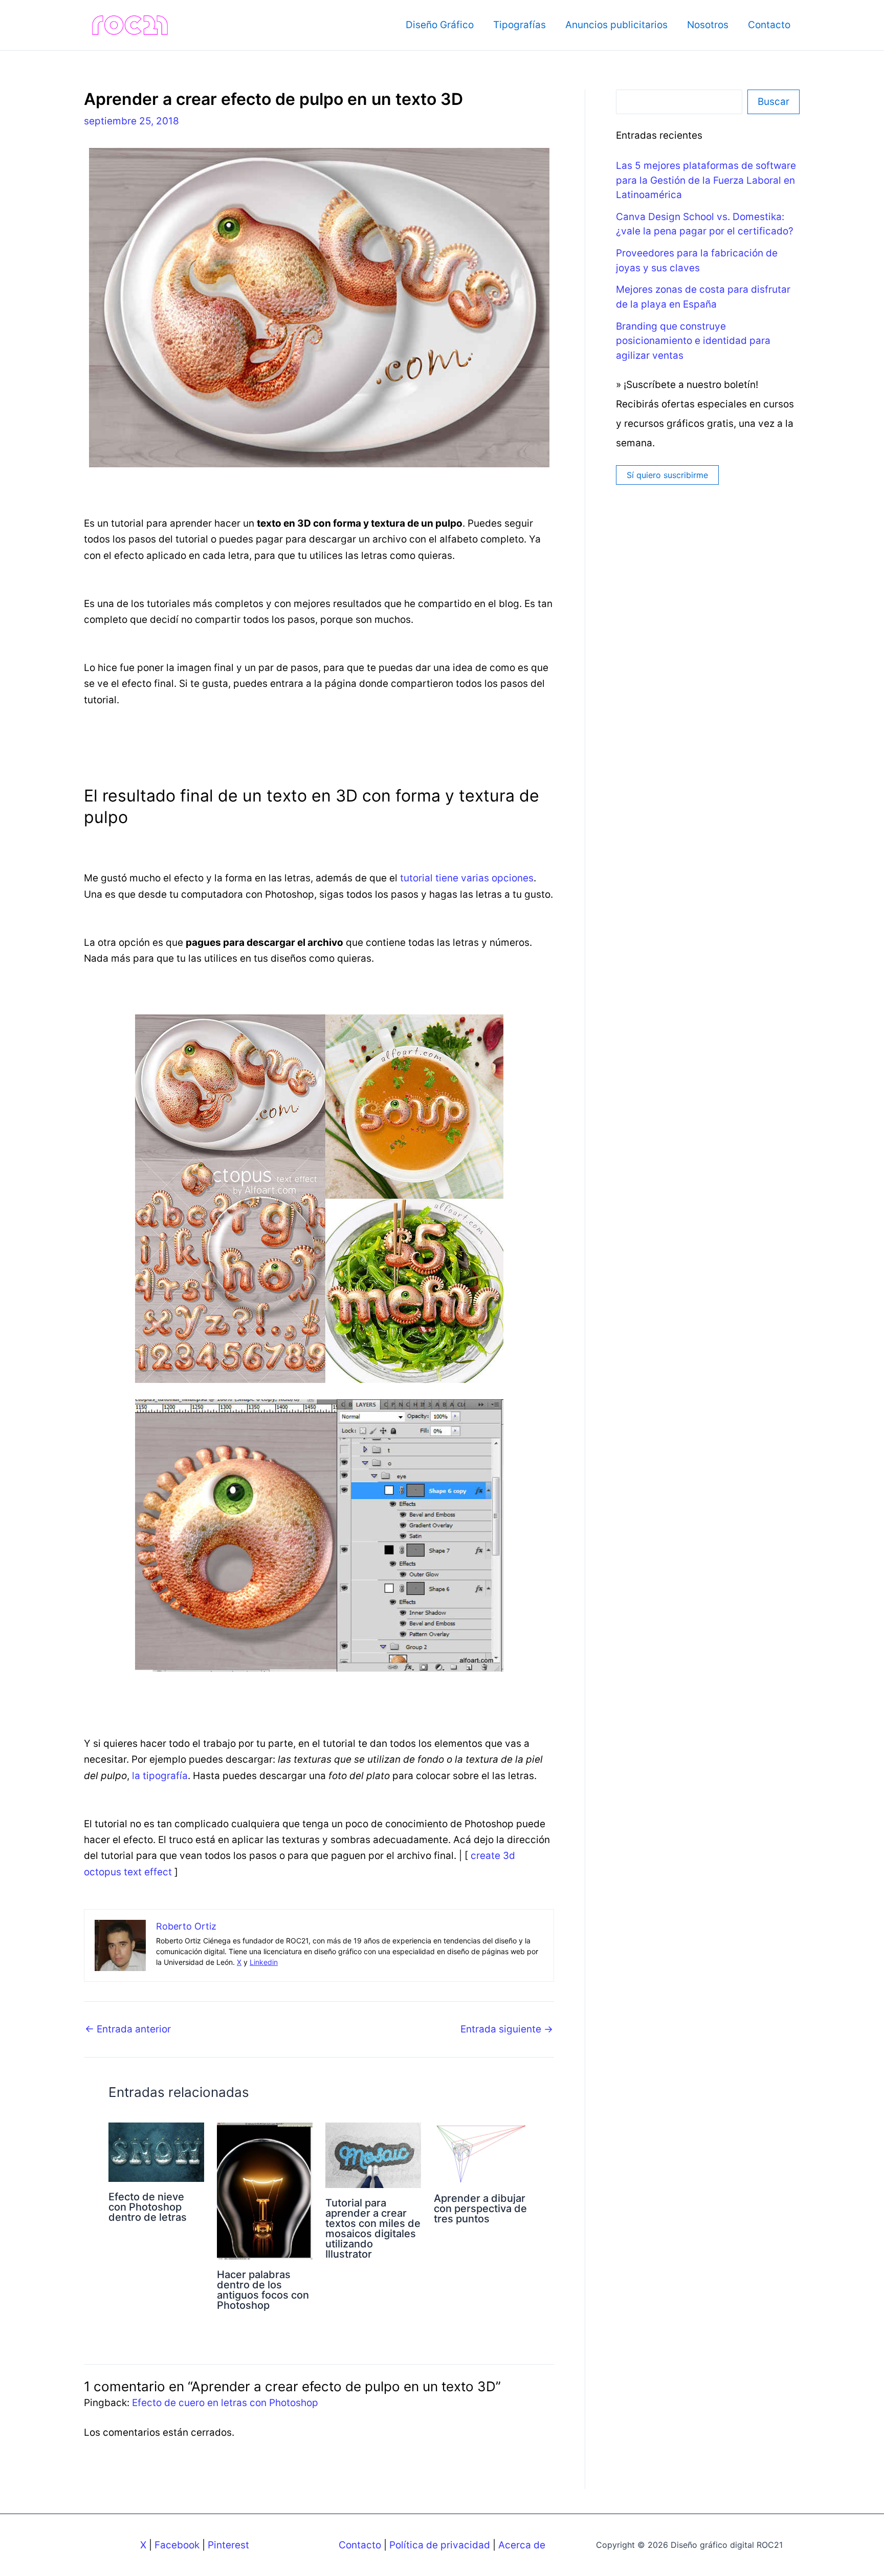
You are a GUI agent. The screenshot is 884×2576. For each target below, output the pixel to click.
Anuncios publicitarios (616, 25)
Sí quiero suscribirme (667, 475)
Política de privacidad (440, 2545)
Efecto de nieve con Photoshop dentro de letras (148, 2207)
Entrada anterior (128, 2029)
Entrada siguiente (507, 2029)
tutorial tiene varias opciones (467, 878)
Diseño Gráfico (440, 25)
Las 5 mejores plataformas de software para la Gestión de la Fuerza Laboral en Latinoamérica (706, 180)
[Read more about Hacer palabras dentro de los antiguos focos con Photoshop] (265, 2190)
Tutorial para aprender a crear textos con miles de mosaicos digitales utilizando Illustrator (373, 2228)
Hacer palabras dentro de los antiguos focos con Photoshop (263, 2290)
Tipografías (520, 25)
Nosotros (708, 25)
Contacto (769, 25)
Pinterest (228, 2545)
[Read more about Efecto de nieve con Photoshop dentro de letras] (156, 2151)
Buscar (773, 102)
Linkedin (264, 1962)
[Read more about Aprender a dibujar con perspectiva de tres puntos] (482, 2152)
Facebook (177, 2545)
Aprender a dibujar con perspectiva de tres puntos (480, 2209)
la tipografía (160, 1776)
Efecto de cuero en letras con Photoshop (225, 2403)
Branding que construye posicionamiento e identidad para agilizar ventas (693, 341)
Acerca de (522, 2545)
